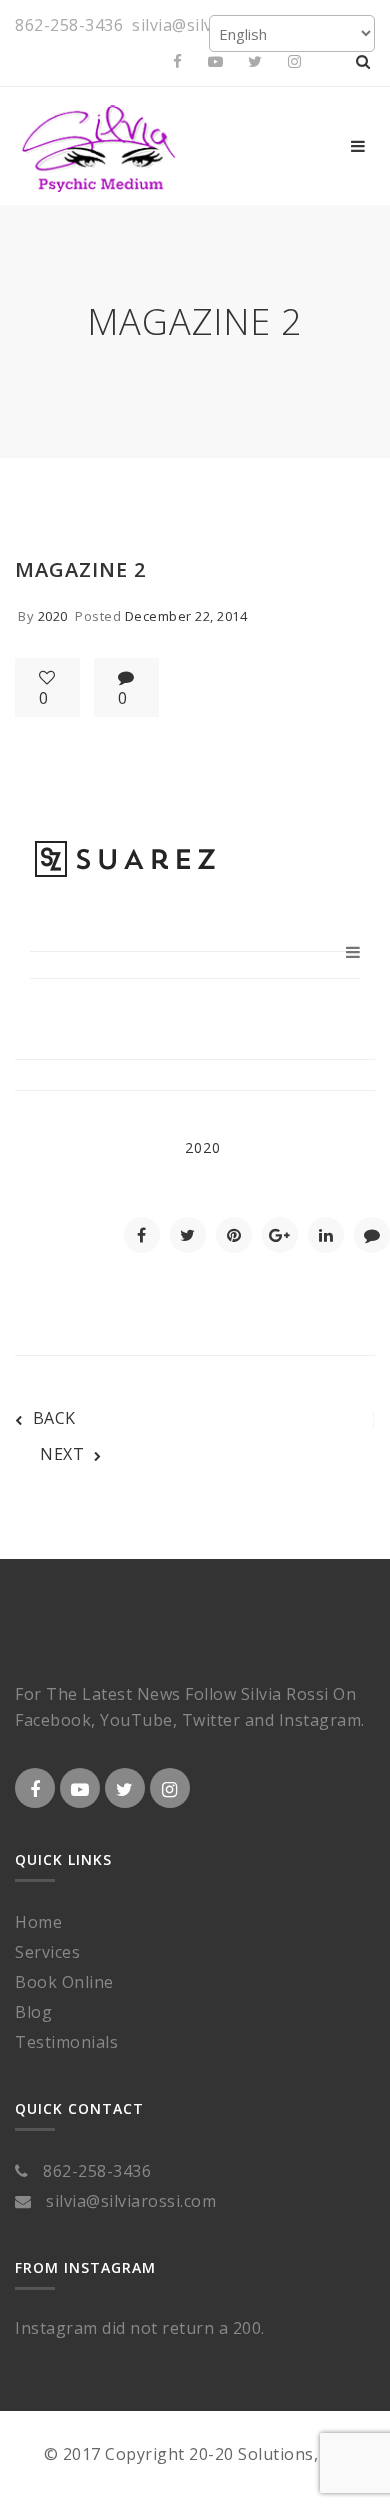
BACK (54, 1418)
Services (47, 1952)
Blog (33, 2012)
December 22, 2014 (186, 616)
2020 (53, 616)
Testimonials (66, 2042)
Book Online (64, 1982)
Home (38, 1922)
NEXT (62, 1454)
